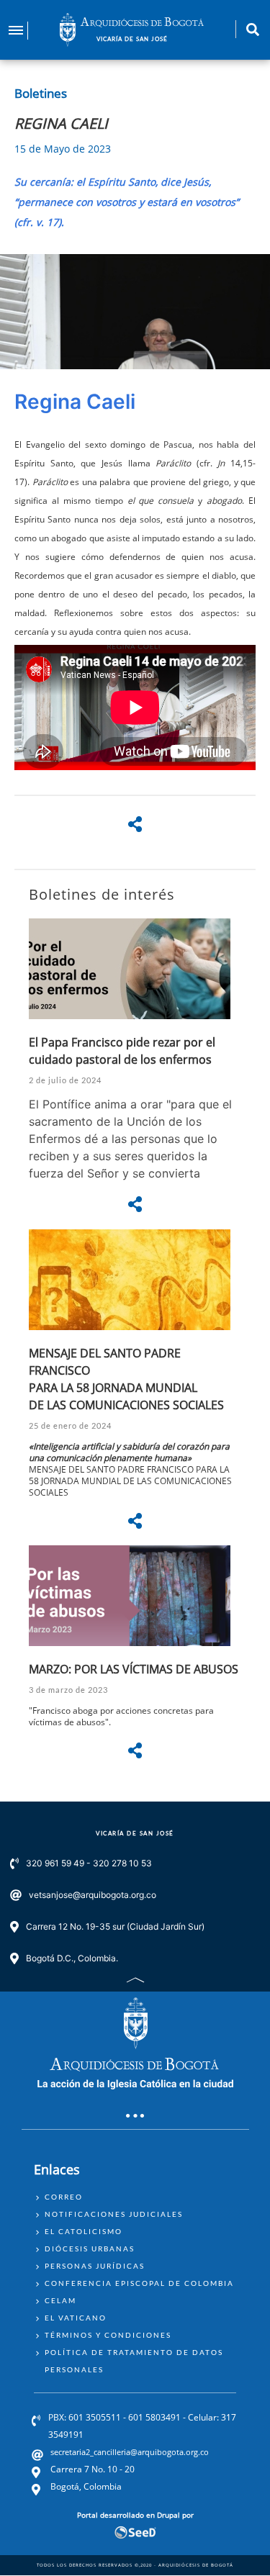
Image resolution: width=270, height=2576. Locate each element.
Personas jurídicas (95, 2266)
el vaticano (76, 2318)
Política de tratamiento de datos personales (134, 2361)
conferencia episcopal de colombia (139, 2283)
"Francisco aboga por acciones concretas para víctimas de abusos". (121, 1716)
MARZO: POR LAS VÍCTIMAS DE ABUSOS (134, 1669)
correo (64, 2197)
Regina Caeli (75, 402)
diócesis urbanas (90, 2249)
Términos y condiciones (108, 2335)
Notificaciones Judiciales (114, 2214)
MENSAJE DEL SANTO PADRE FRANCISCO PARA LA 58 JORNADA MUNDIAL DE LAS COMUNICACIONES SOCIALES (130, 1481)
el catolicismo (84, 2231)
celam (60, 2300)
